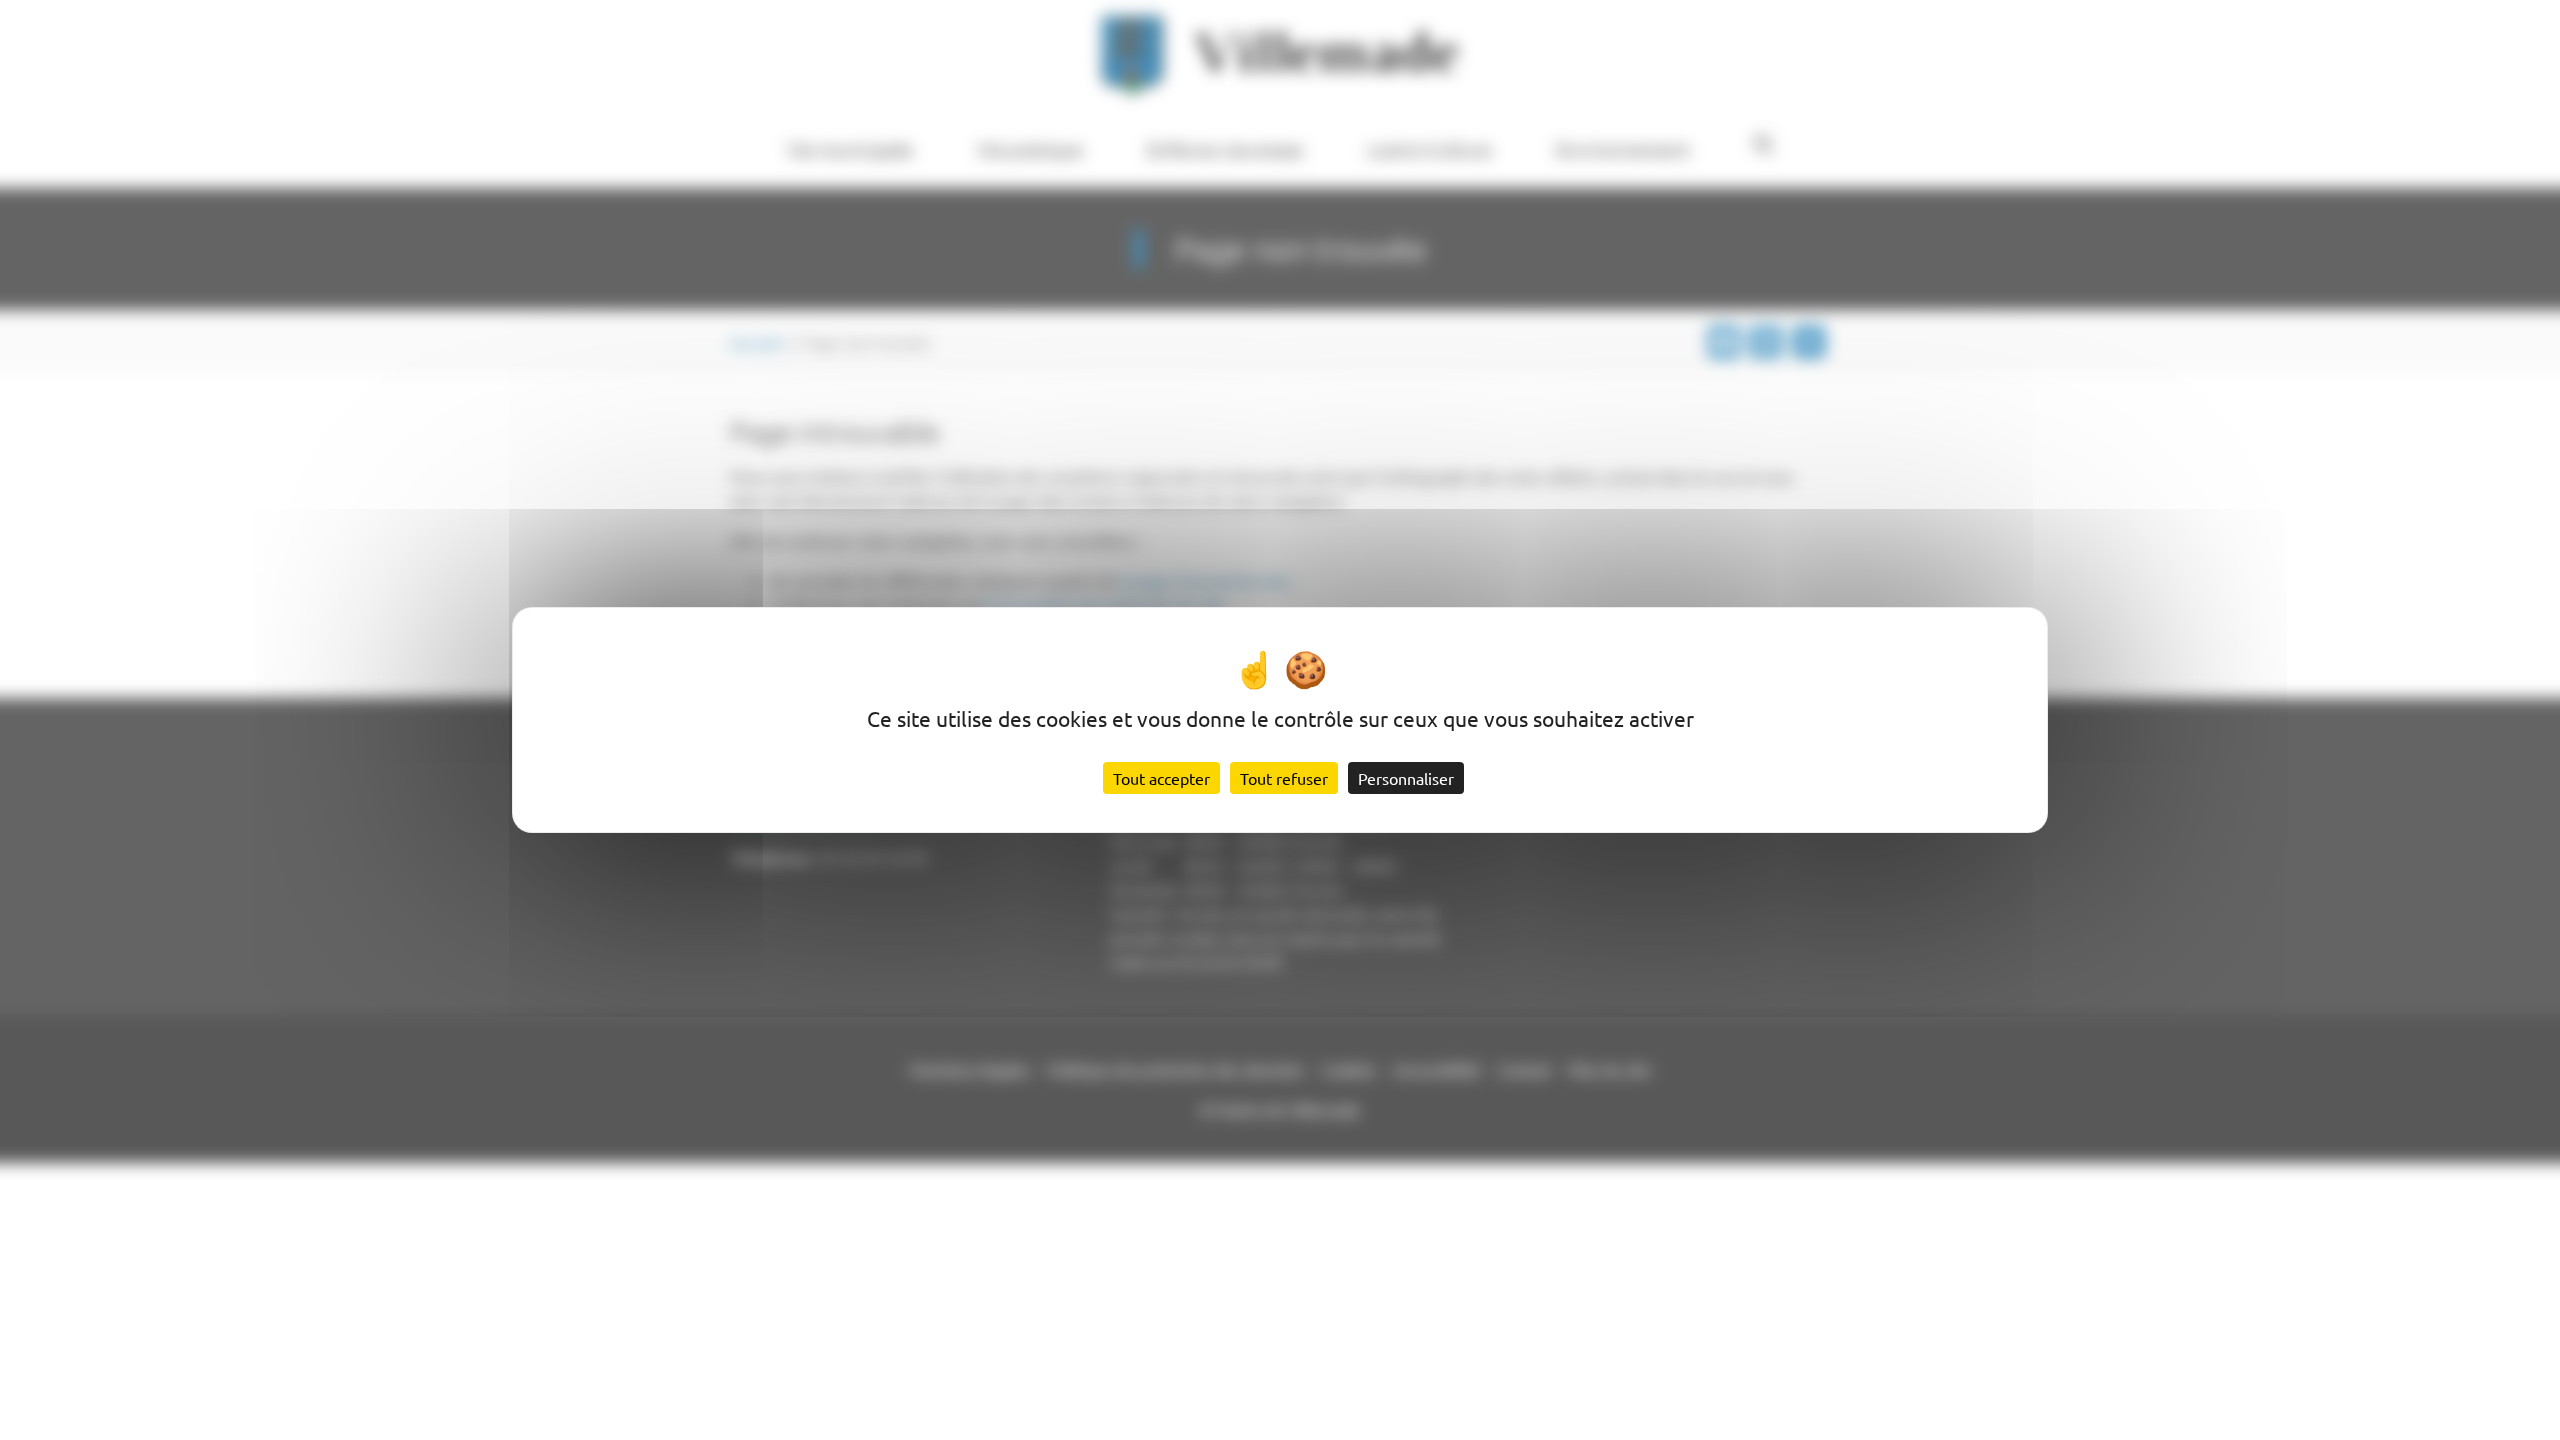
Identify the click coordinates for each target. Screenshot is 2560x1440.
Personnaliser (1406, 778)
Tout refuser (1284, 778)
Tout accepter (1161, 778)
